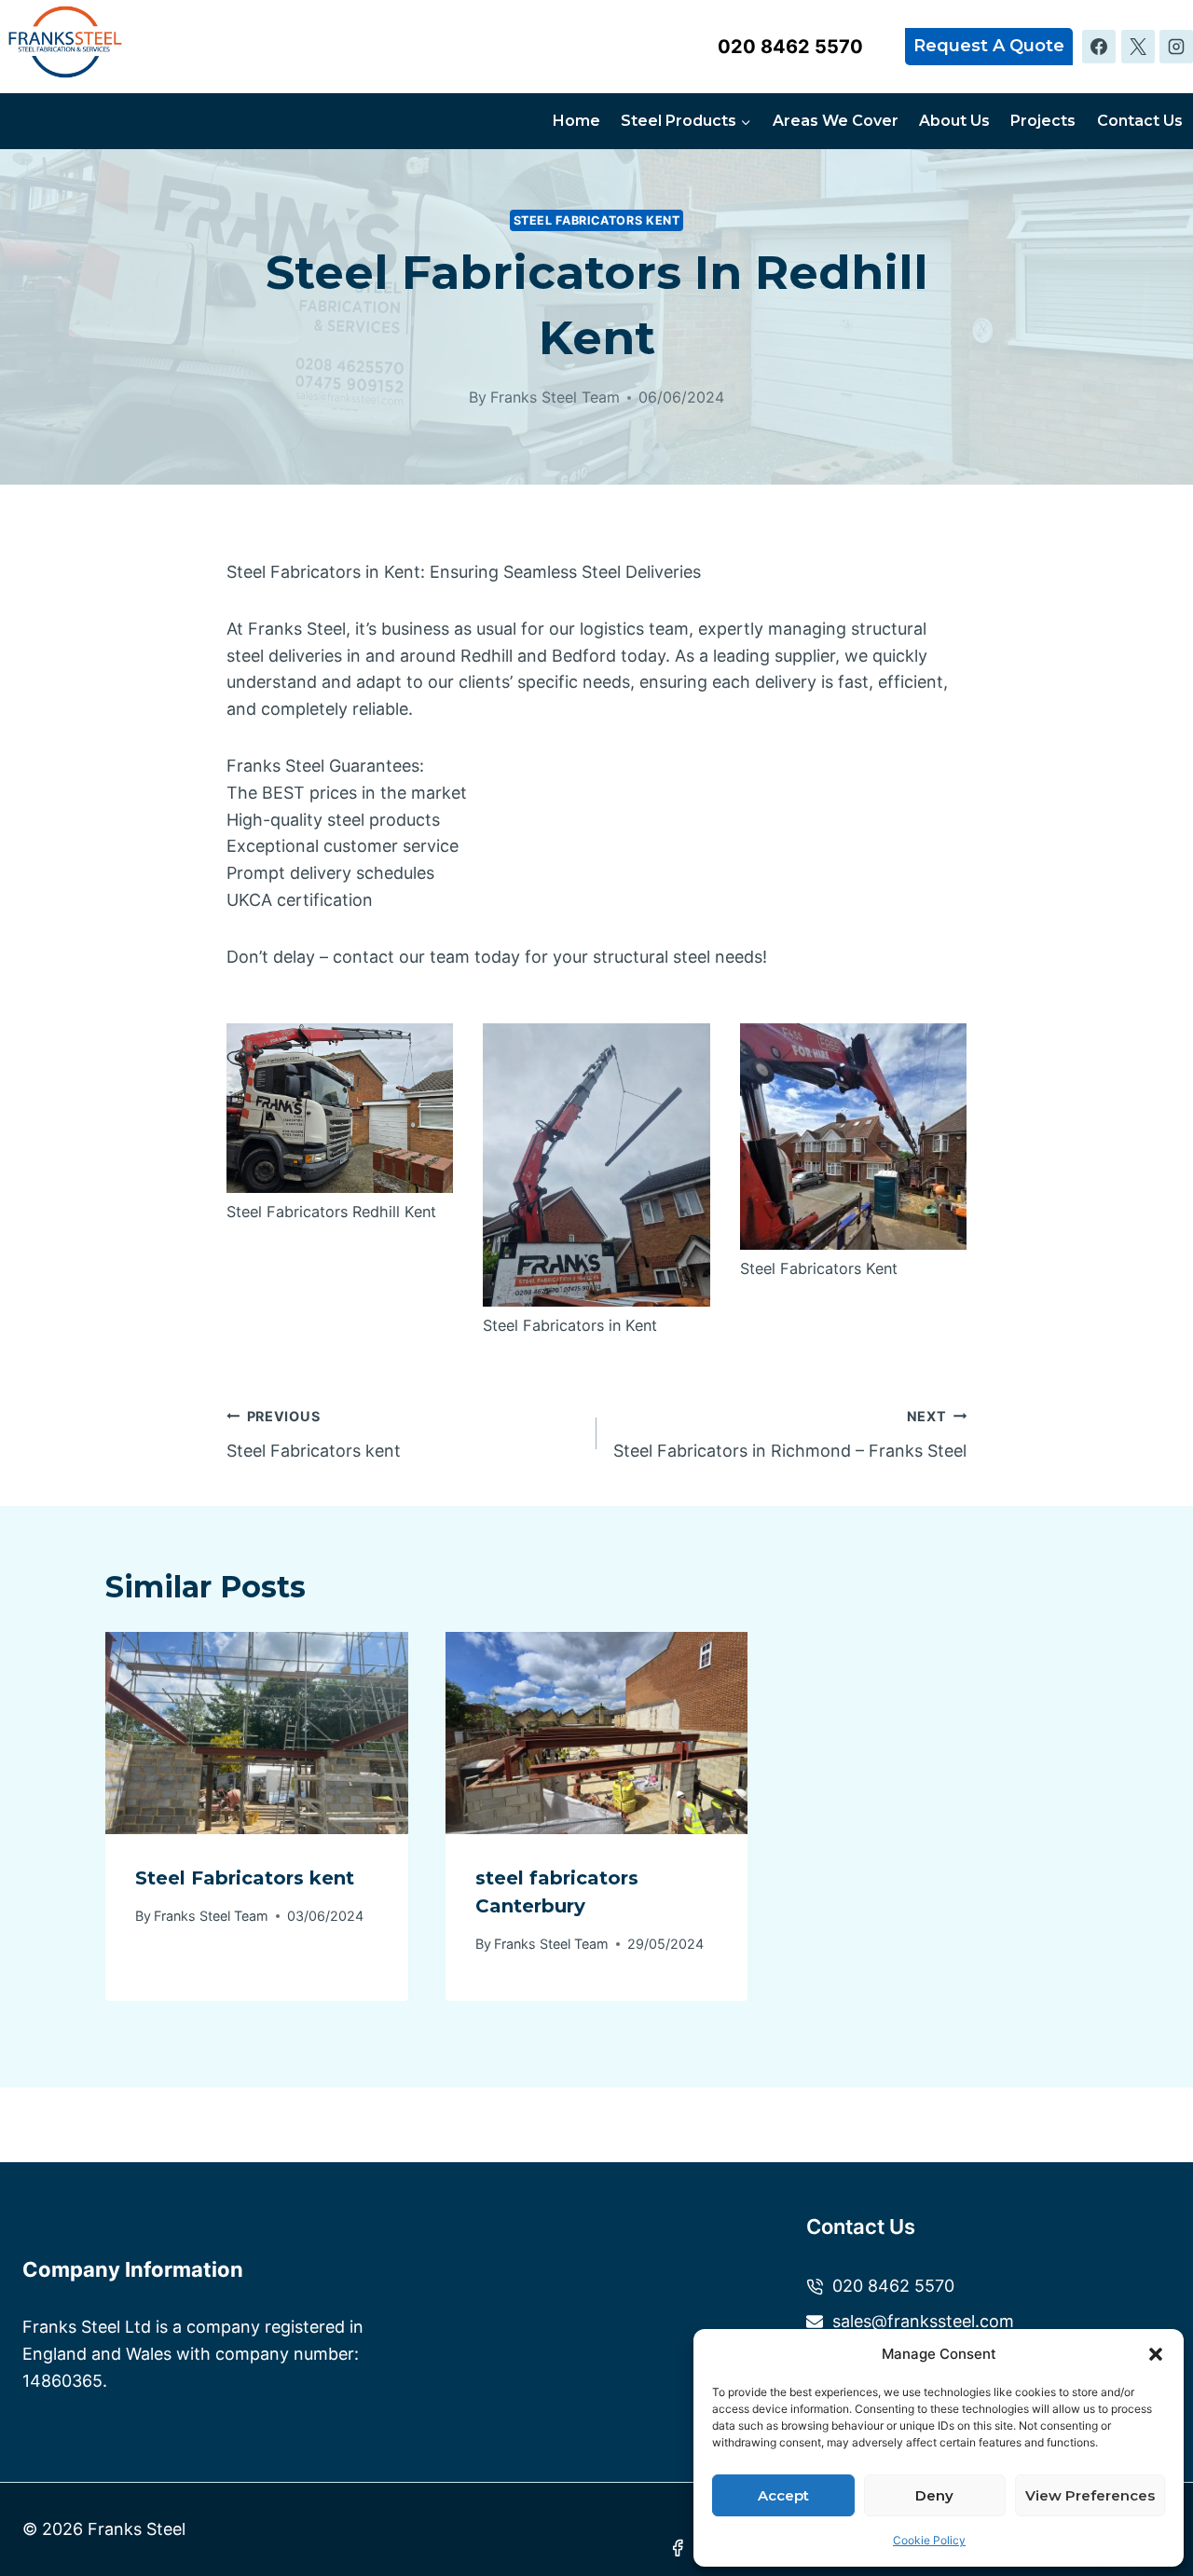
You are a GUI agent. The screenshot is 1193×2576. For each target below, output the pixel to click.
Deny (934, 2495)
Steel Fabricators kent (314, 1434)
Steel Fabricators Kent (597, 220)
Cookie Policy (929, 2540)
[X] (1138, 47)
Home (576, 121)
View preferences (1090, 2495)
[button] (1156, 2354)
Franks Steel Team (555, 397)
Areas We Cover (836, 121)
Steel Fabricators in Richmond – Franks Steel (790, 1434)
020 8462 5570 (790, 47)
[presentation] (257, 1733)
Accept (783, 2495)
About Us (954, 121)
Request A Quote (989, 46)
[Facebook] (1099, 47)
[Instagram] (1176, 47)
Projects (1043, 121)
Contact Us (1140, 121)
